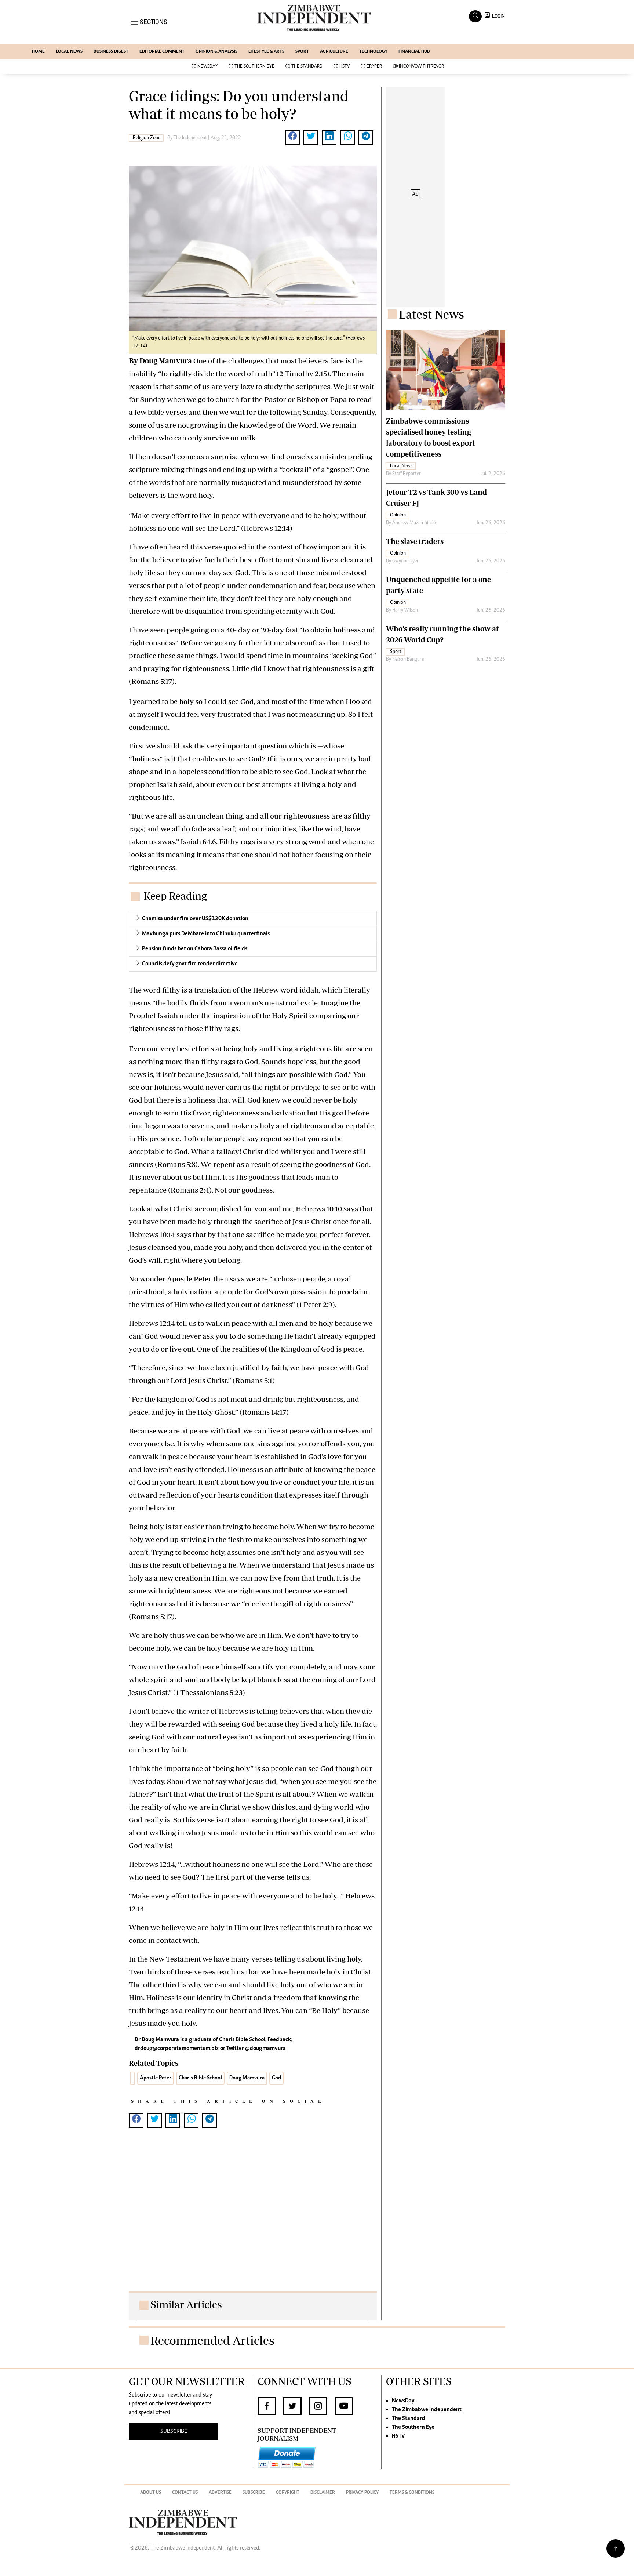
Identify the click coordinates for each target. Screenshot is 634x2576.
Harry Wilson (405, 610)
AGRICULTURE (334, 52)
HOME (38, 52)
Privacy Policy (362, 2493)
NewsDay (207, 67)
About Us (151, 2493)
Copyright (288, 2493)
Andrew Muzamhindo (414, 523)
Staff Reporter (407, 474)
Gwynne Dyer (405, 561)
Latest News (431, 314)
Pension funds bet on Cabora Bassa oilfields (195, 949)
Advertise (220, 2493)
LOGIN (497, 16)
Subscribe (254, 2493)
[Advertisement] (253, 2217)
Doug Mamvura (247, 2078)
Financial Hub (414, 52)
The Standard (307, 67)
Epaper (374, 67)
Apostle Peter (156, 2078)
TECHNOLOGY (373, 52)
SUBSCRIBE (174, 2431)
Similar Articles (186, 2305)
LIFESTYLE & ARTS (266, 52)
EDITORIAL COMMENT (162, 52)
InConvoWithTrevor (421, 67)
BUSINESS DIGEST (111, 52)
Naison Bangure (408, 660)
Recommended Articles (212, 2340)
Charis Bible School (200, 2078)
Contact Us (185, 2493)
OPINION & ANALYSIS (216, 52)
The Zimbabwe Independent (427, 2410)
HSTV (345, 67)
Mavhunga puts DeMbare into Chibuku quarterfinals (206, 934)
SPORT (302, 52)
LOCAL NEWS (69, 52)
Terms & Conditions (412, 2493)
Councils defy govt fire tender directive (190, 964)
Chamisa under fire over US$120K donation (195, 919)
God (276, 2078)
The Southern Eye (254, 67)
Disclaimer (323, 2493)
